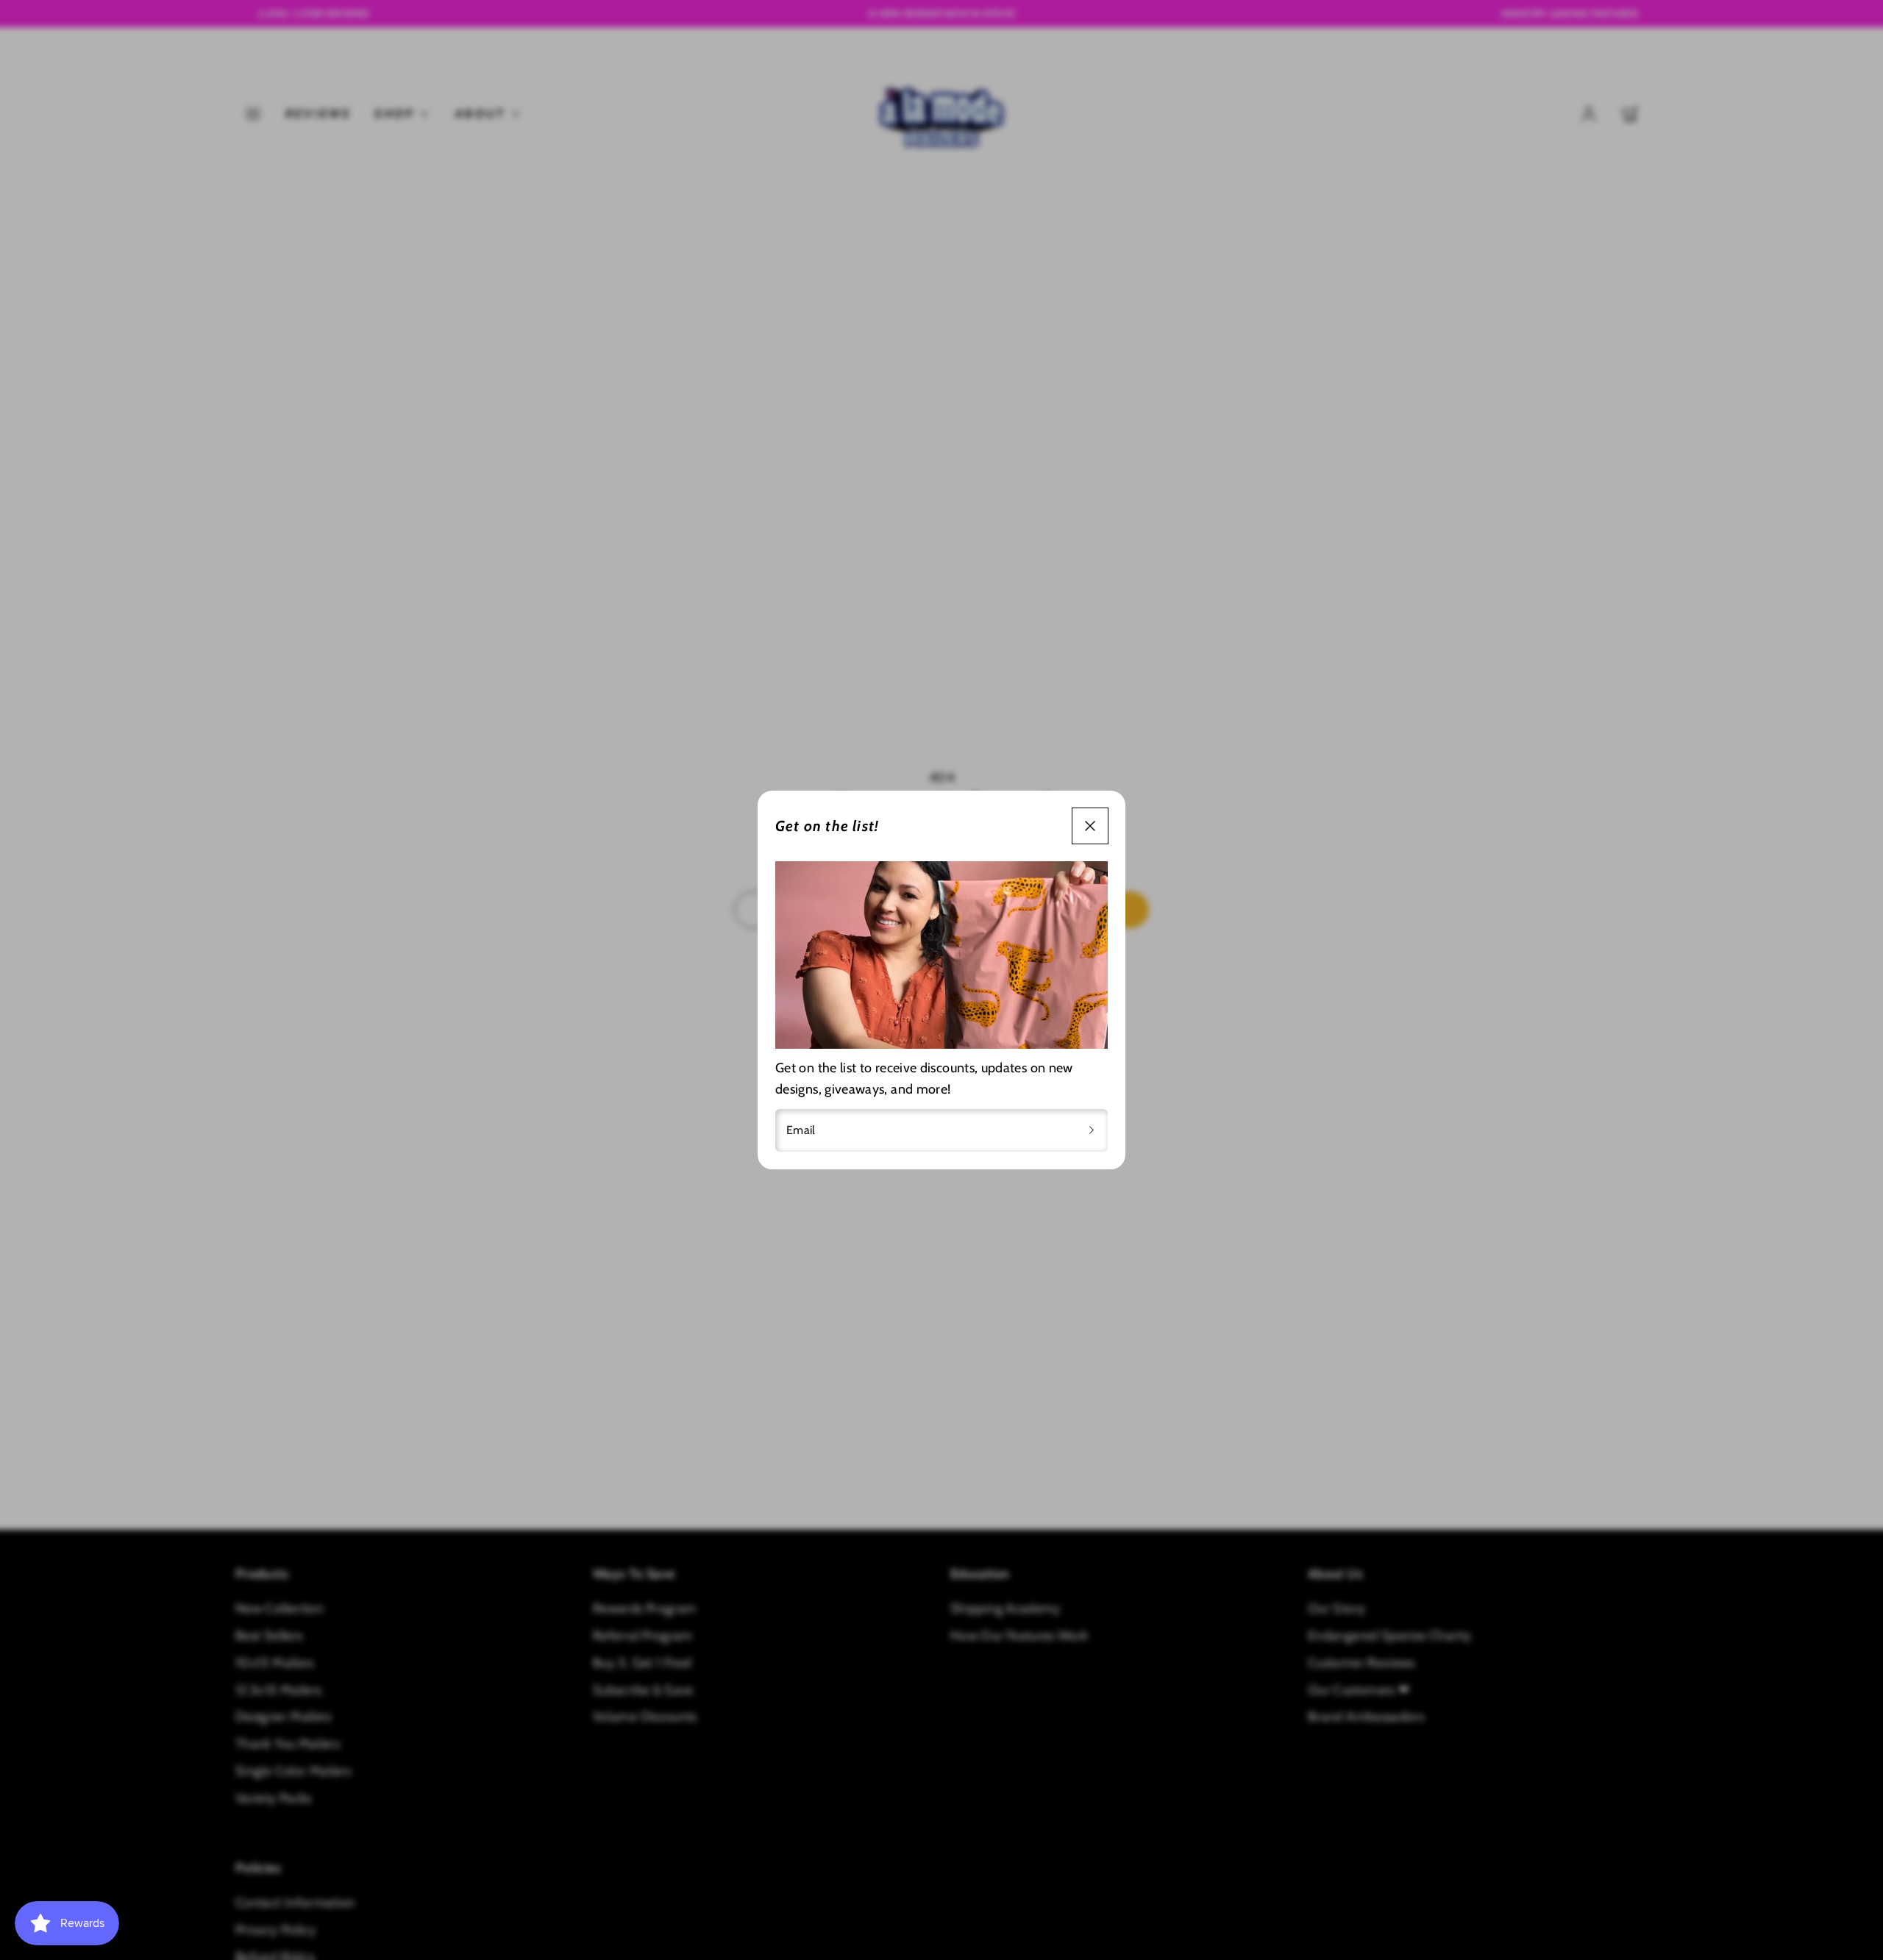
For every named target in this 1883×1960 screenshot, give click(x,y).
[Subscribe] (1092, 1130)
